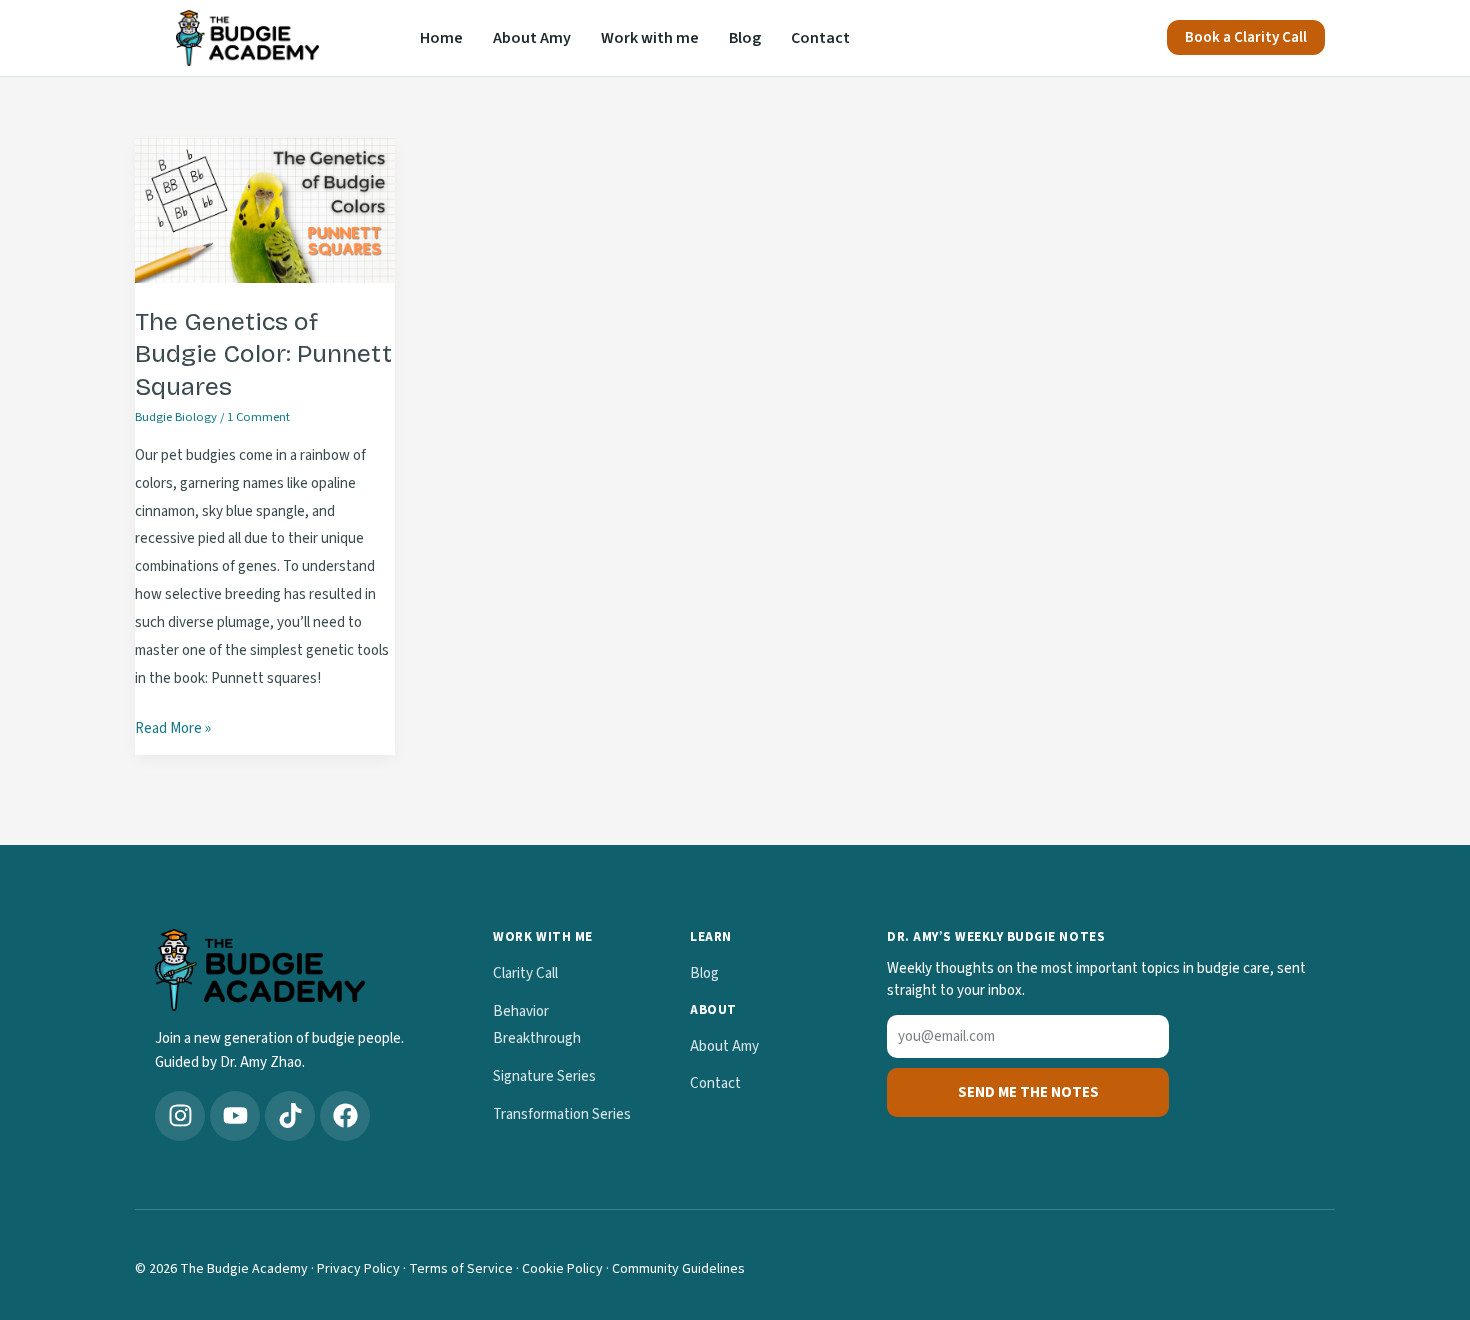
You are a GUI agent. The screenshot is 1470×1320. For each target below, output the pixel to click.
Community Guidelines (678, 1269)
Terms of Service (461, 1269)
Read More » (173, 727)
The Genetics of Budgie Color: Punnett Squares (263, 354)
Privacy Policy (358, 1269)
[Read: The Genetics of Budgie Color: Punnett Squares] (265, 209)
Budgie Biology (176, 417)
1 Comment (258, 417)
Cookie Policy (562, 1269)
